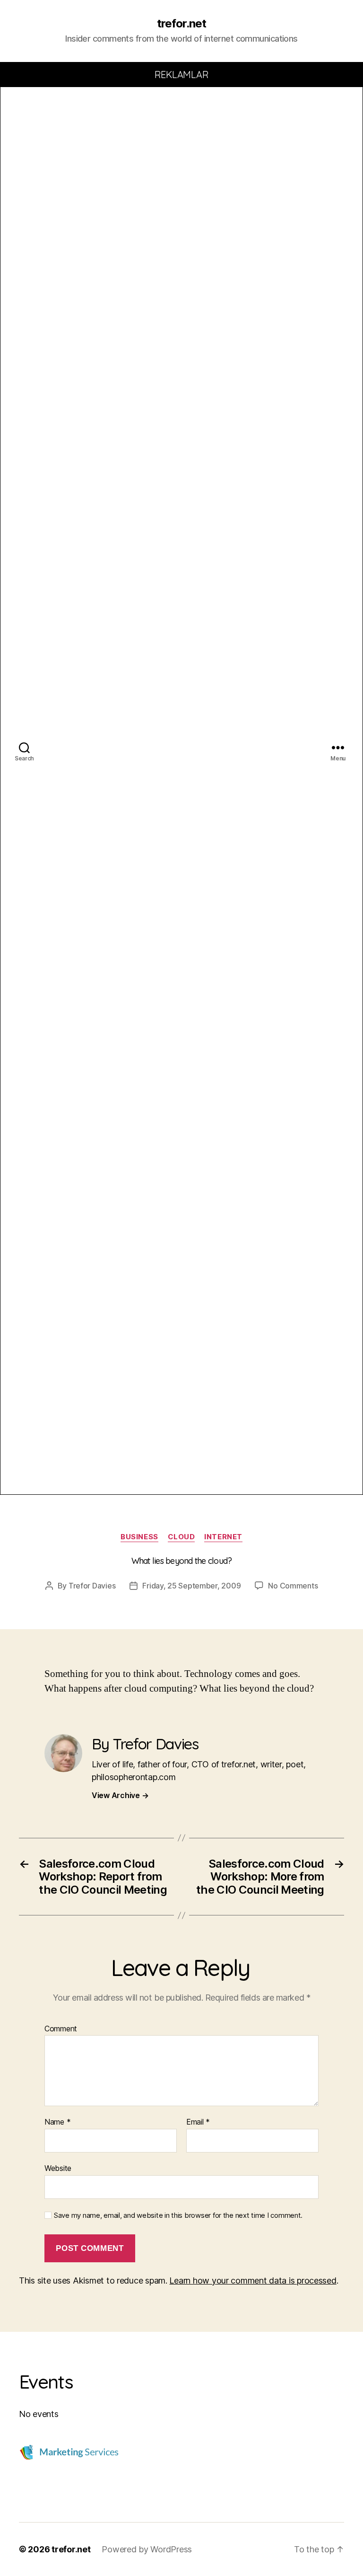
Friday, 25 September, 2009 (191, 1586)
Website (58, 2168)
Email (198, 2122)
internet (223, 1537)
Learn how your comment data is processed (253, 2280)
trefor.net (181, 24)
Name (57, 2122)
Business (139, 1537)
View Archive (120, 1795)
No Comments (293, 1586)
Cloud (181, 1537)
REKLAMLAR (182, 75)
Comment (61, 2029)
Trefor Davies (92, 1586)
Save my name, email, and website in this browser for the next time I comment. (178, 2215)
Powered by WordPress (147, 2549)
